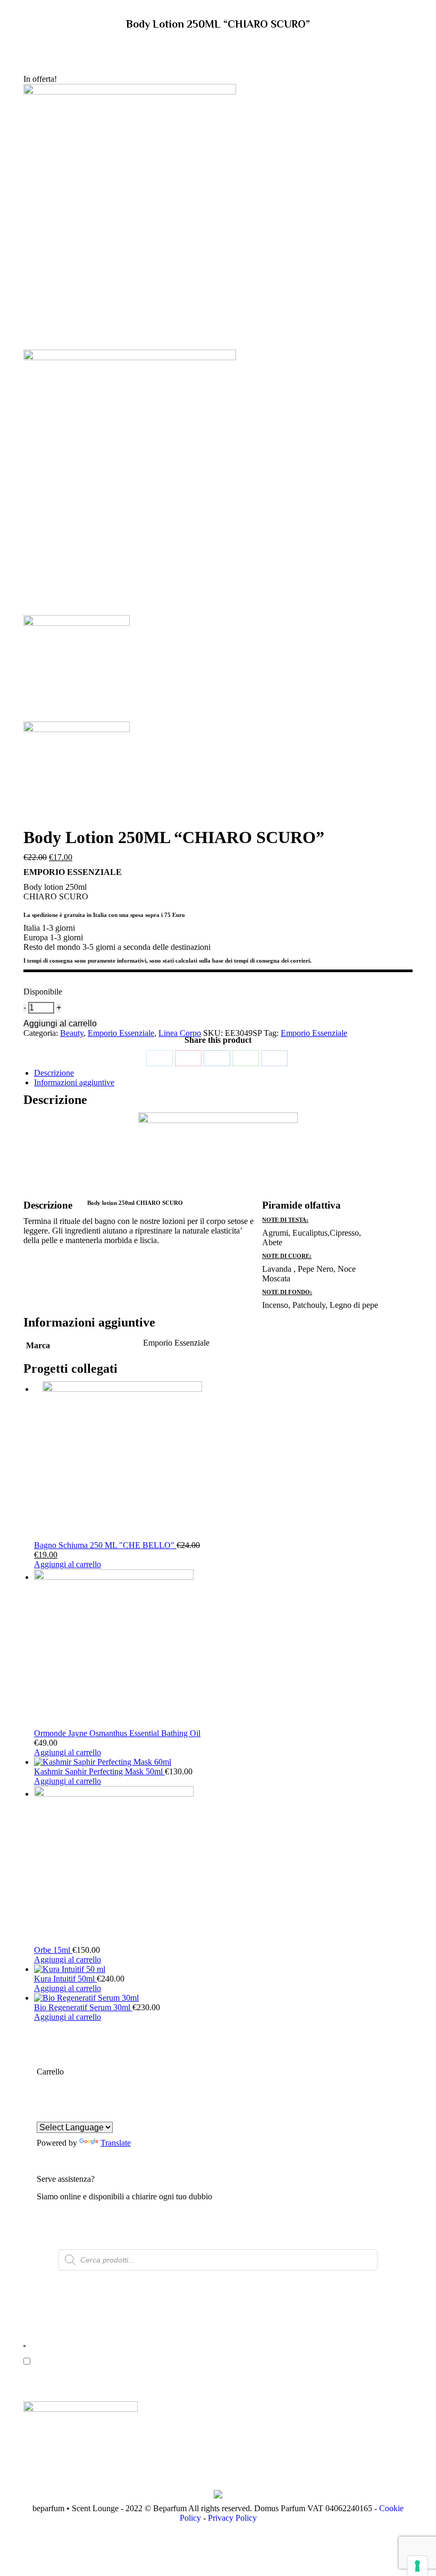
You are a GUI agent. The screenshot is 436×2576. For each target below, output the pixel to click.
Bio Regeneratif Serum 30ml (83, 2007)
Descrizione (54, 1073)
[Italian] (94, 2115)
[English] (43, 2115)
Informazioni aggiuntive (74, 1082)
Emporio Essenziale (121, 1033)
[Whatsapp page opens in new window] (201, 2371)
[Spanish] (81, 2115)
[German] (55, 2115)
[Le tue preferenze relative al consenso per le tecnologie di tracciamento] (417, 2566)
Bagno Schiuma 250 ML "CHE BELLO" (105, 1545)
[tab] (223, 1073)
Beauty (72, 1033)
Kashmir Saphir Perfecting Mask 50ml (99, 1771)
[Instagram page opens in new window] (185, 2371)
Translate (116, 2143)
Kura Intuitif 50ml (65, 1979)
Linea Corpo (180, 1033)
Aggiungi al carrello (60, 1023)
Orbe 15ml (53, 1950)
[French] (68, 2115)
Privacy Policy (232, 2518)
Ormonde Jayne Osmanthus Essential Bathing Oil (117, 1733)
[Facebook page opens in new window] (169, 2371)
